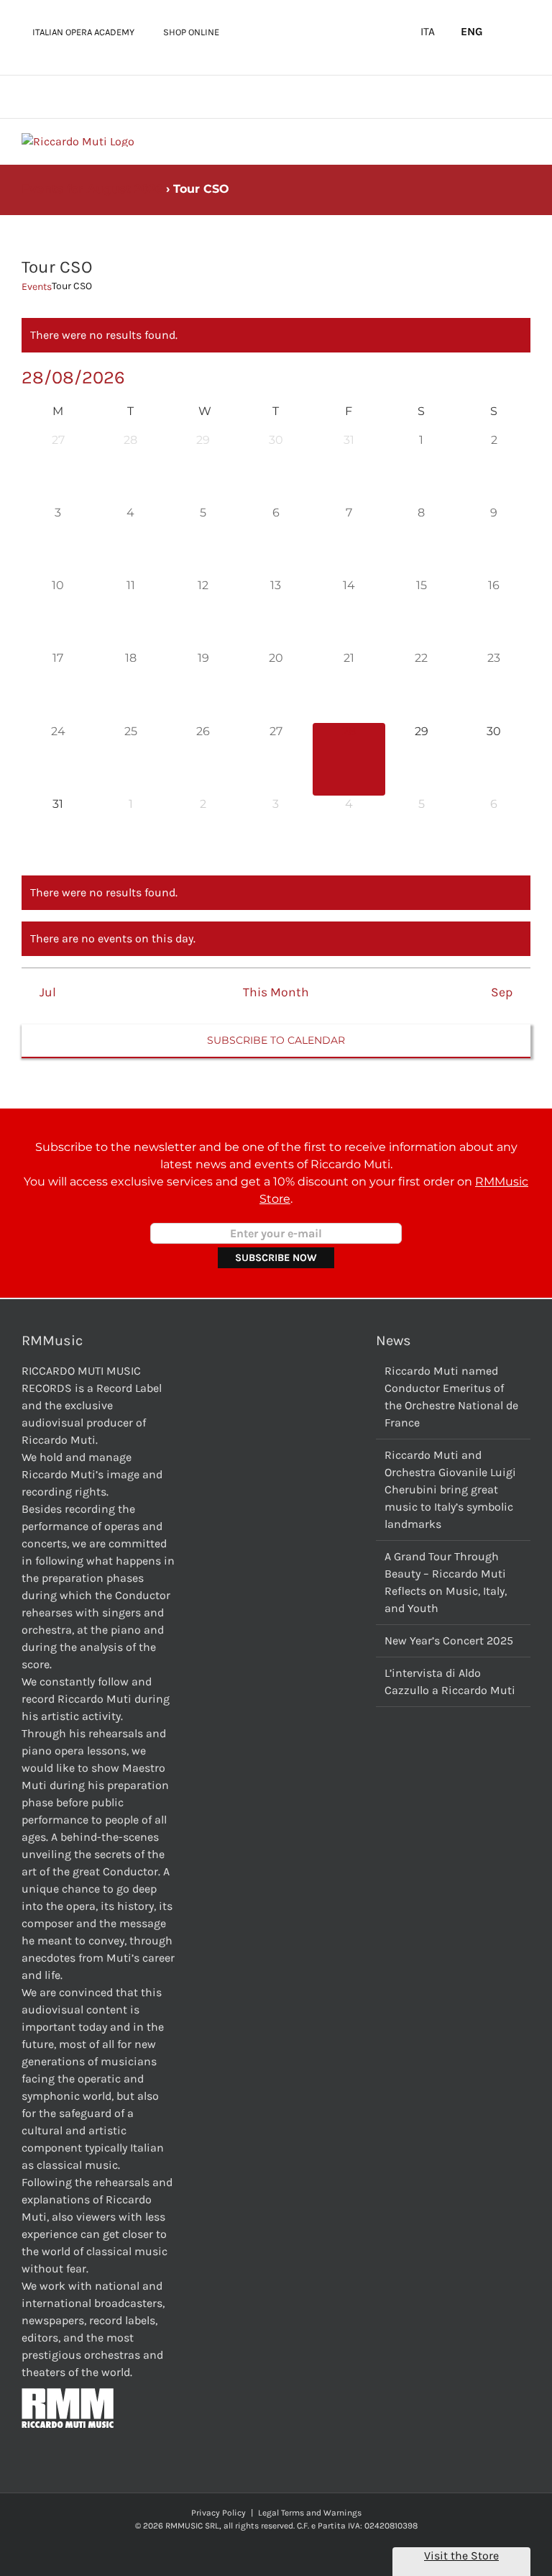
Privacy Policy (218, 2513)
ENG (472, 32)
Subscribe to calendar (276, 1041)
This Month (276, 992)
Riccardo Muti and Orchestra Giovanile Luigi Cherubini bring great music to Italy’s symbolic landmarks (450, 1489)
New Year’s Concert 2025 (449, 1640)
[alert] (276, 335)
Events (37, 287)
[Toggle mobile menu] (525, 141)
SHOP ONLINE (191, 32)
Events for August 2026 (92, 189)
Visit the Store (461, 2555)
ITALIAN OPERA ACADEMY (83, 32)
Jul (47, 992)
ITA (428, 32)
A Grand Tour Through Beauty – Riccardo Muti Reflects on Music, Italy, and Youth (446, 1582)
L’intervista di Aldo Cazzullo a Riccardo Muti (450, 1681)
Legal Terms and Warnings (310, 2513)
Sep (502, 992)
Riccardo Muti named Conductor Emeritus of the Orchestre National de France (451, 1397)
